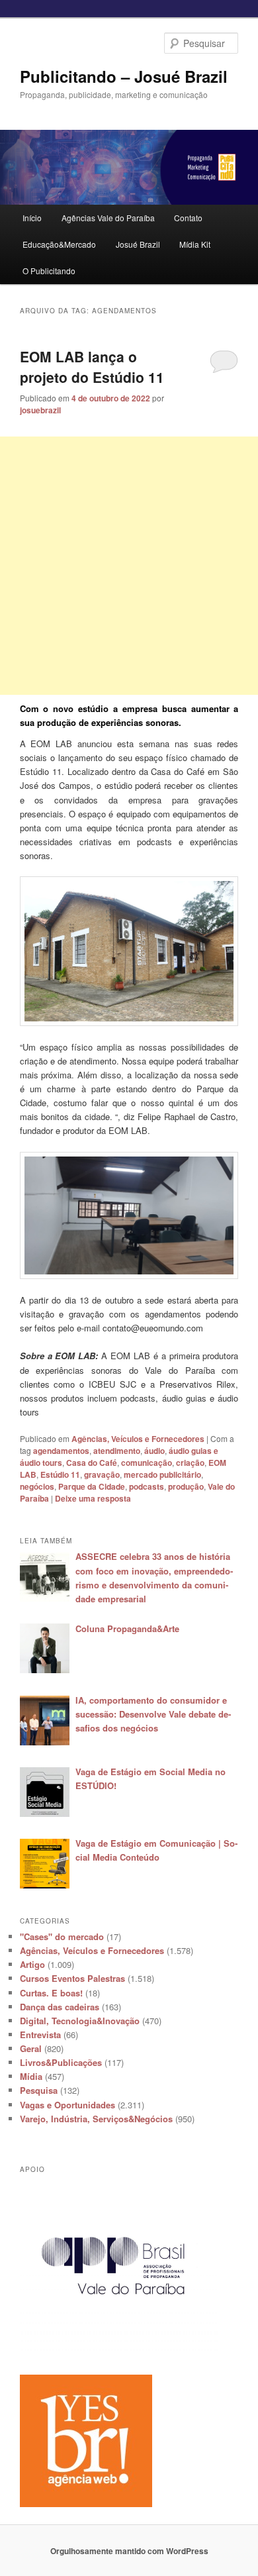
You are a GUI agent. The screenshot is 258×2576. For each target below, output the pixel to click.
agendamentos (61, 1451)
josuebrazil (40, 410)
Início (32, 218)
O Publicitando (49, 271)
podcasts (147, 1486)
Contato (188, 218)
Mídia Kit (195, 244)
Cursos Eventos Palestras (72, 1978)
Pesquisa (39, 2090)
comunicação (147, 1463)
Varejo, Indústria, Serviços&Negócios (96, 2119)
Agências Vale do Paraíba (108, 218)
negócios (37, 1486)
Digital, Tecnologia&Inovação (80, 2021)
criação (190, 1463)
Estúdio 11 (60, 1474)
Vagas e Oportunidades (67, 2105)
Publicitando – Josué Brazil (124, 76)
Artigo (32, 1964)
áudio (154, 1451)
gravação (102, 1474)
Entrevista (40, 2035)
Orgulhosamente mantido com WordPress (129, 2551)
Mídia (31, 2076)
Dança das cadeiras (60, 2007)
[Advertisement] (129, 566)
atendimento (117, 1451)
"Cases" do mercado (62, 1936)
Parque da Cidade (92, 1486)
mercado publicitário (162, 1474)
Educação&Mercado (59, 244)
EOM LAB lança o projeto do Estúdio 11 (92, 367)
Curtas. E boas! (51, 1993)
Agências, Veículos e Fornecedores (138, 1439)
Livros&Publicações (61, 2062)
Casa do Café (92, 1463)
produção (186, 1486)
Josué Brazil (138, 244)
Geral (31, 2048)
